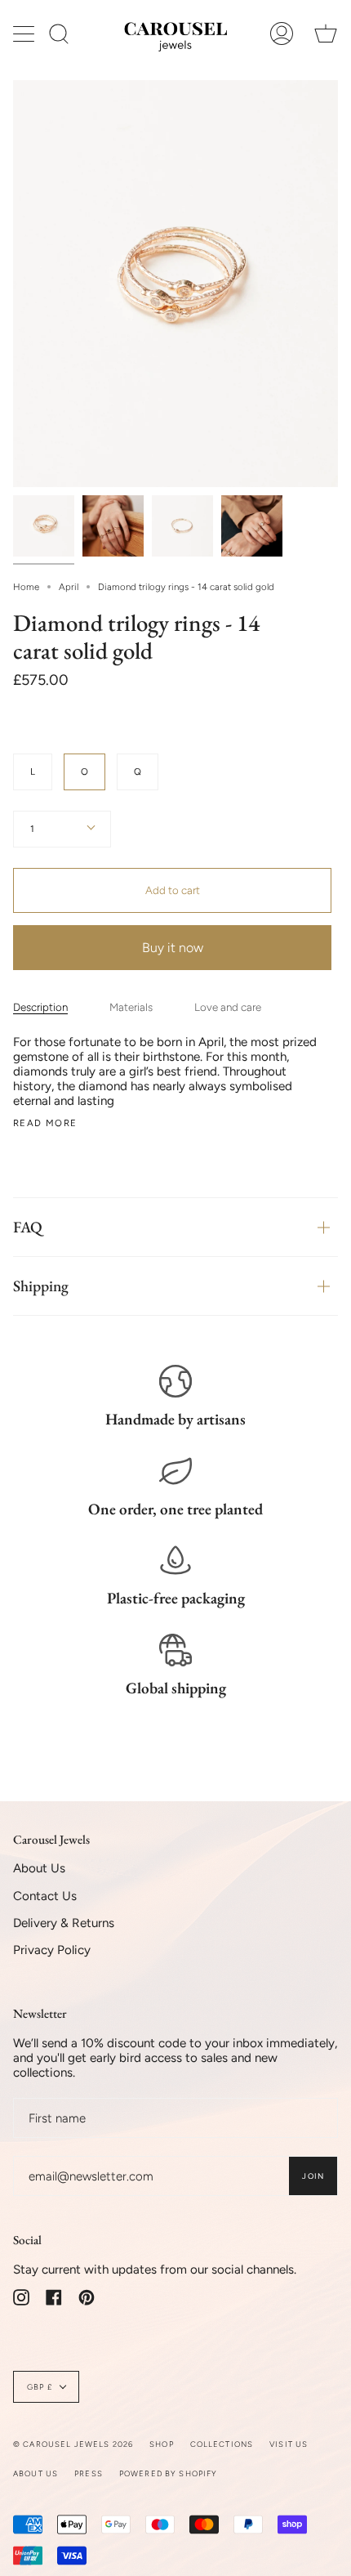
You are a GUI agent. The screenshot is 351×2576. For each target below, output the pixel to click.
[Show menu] (25, 34)
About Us (39, 1868)
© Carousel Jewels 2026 (73, 2444)
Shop (162, 2444)
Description (40, 1007)
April (69, 587)
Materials (131, 1007)
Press (89, 2473)
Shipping (41, 1286)
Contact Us (45, 1896)
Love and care (228, 1007)
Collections (222, 2444)
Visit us (289, 2444)
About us (36, 2473)
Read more (45, 1123)
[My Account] (282, 34)
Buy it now (173, 948)
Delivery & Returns (64, 1923)
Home (26, 587)
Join (313, 2176)
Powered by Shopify (169, 2473)
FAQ (28, 1227)
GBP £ (40, 2387)
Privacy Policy (52, 1950)
